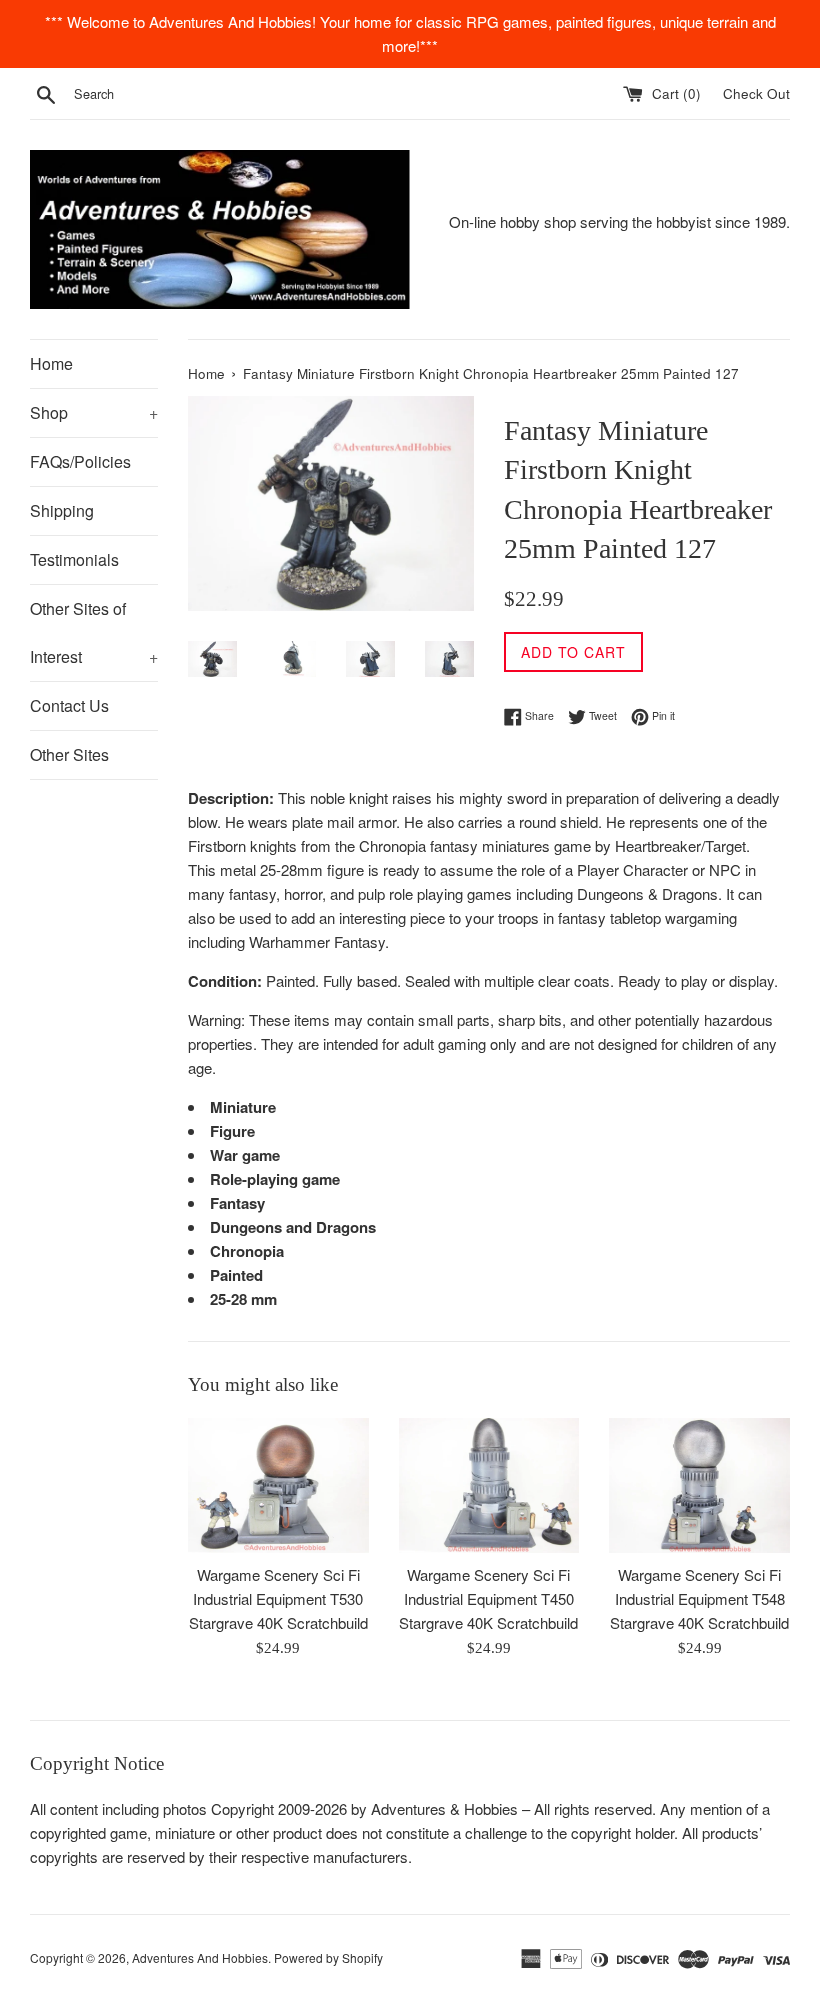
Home (51, 363)
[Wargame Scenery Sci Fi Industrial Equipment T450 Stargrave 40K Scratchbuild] (489, 1485)
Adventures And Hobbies (200, 1957)
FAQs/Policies (80, 461)
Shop (94, 412)
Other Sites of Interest (94, 632)
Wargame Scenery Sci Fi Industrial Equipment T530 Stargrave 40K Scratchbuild (278, 1598)
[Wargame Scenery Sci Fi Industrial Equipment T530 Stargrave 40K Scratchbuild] (278, 1485)
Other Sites (69, 754)
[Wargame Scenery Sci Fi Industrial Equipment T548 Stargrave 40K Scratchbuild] (699, 1485)
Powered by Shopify (328, 1957)
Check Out (756, 93)
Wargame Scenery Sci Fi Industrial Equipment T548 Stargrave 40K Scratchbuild (699, 1598)
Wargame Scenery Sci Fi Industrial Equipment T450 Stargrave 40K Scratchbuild (488, 1598)
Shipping (62, 510)
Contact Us (69, 705)
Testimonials (74, 559)
